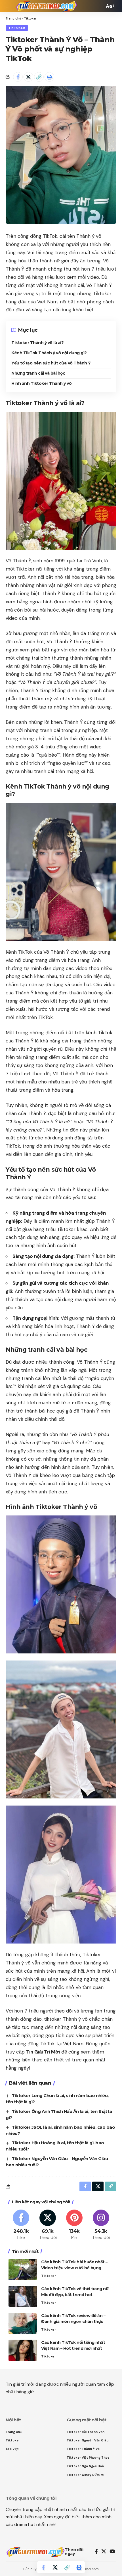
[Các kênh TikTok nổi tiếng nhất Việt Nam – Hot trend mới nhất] (23, 2350)
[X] (48, 2225)
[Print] (49, 77)
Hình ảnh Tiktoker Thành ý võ (41, 383)
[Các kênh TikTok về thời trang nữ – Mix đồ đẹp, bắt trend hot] (23, 2297)
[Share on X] (28, 77)
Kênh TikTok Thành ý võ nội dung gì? (49, 353)
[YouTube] (112, 2552)
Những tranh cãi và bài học (38, 373)
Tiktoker (30, 18)
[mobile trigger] (10, 6)
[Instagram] (101, 2225)
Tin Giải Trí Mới (43, 2052)
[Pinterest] (74, 2225)
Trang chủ (13, 18)
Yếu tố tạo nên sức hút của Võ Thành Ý (51, 363)
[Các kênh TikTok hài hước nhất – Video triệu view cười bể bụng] (23, 2270)
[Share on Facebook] (18, 77)
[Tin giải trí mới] (46, 6)
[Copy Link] (39, 77)
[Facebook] (21, 2225)
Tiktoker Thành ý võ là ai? (37, 343)
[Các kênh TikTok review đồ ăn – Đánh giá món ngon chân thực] (23, 2323)
